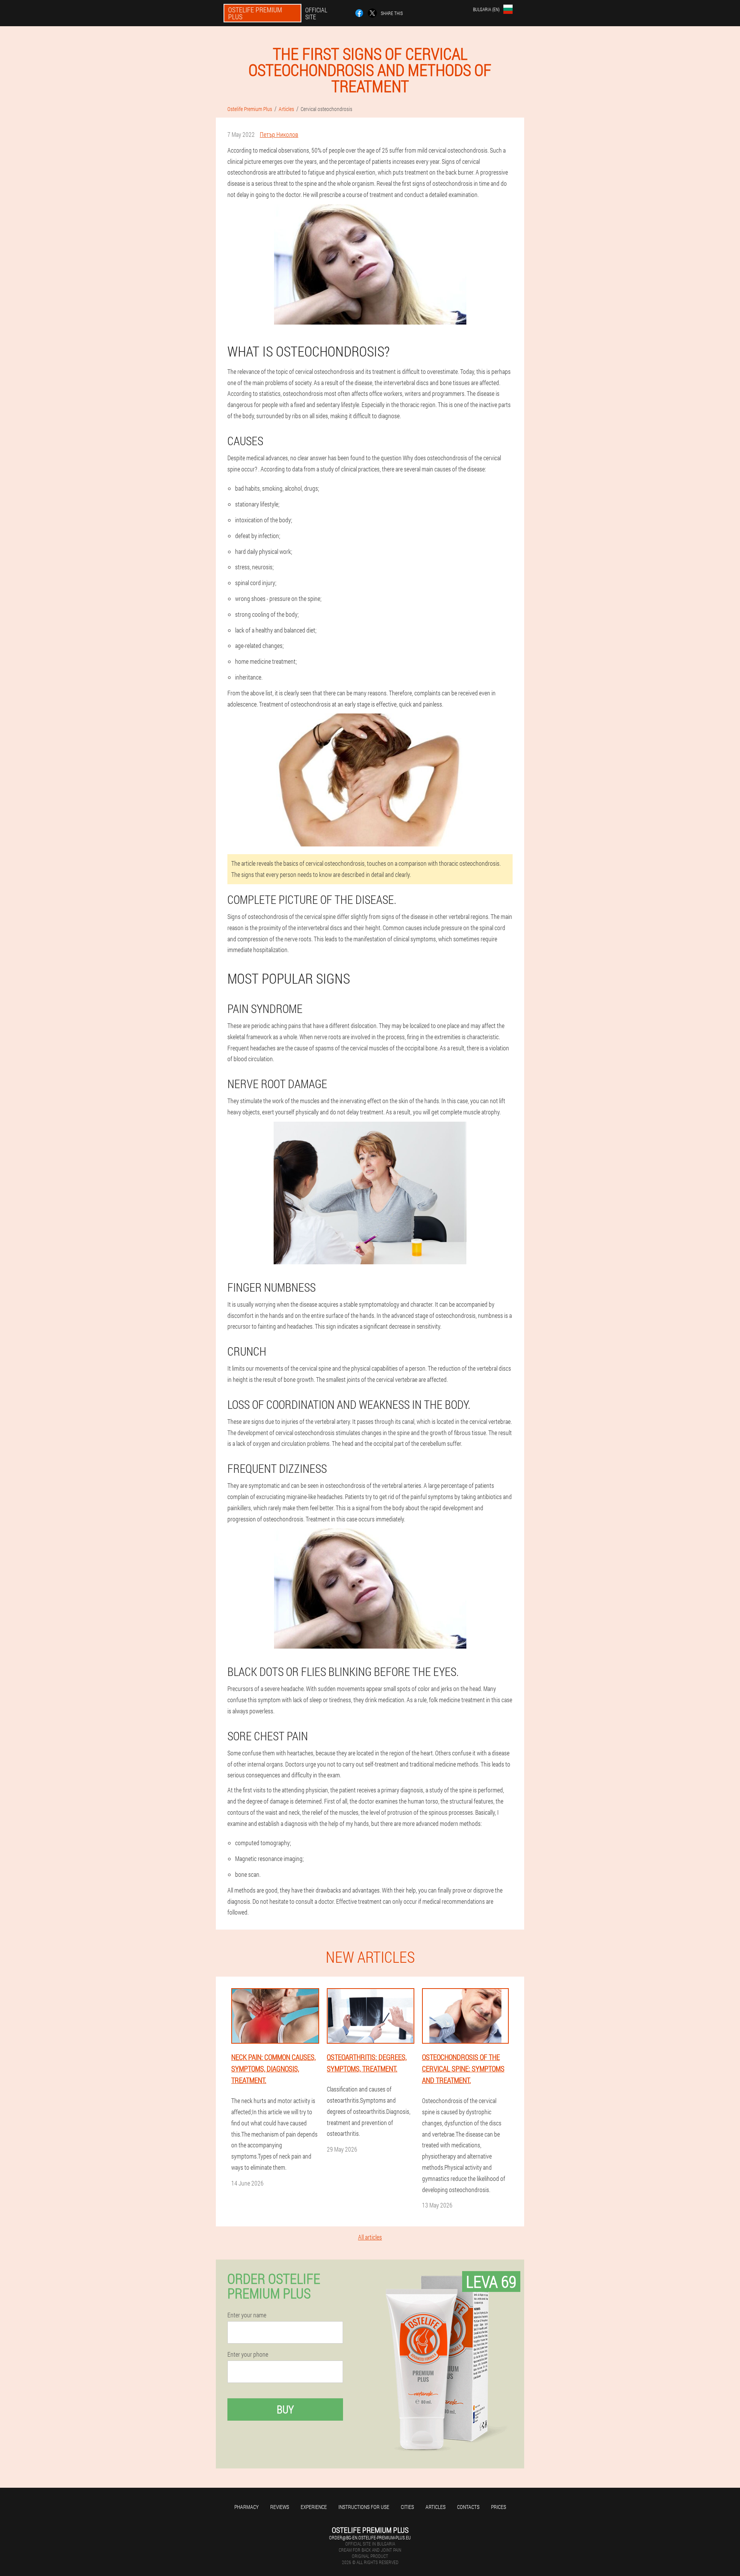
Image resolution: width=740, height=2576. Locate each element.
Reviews (280, 2507)
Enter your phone (248, 2354)
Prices (499, 2507)
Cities (407, 2507)
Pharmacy (246, 2507)
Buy (285, 2409)
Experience (314, 2507)
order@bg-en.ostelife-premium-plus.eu (370, 2537)
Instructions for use (364, 2507)
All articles (370, 2237)
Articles (436, 2507)
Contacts (468, 2507)
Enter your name (247, 2315)
